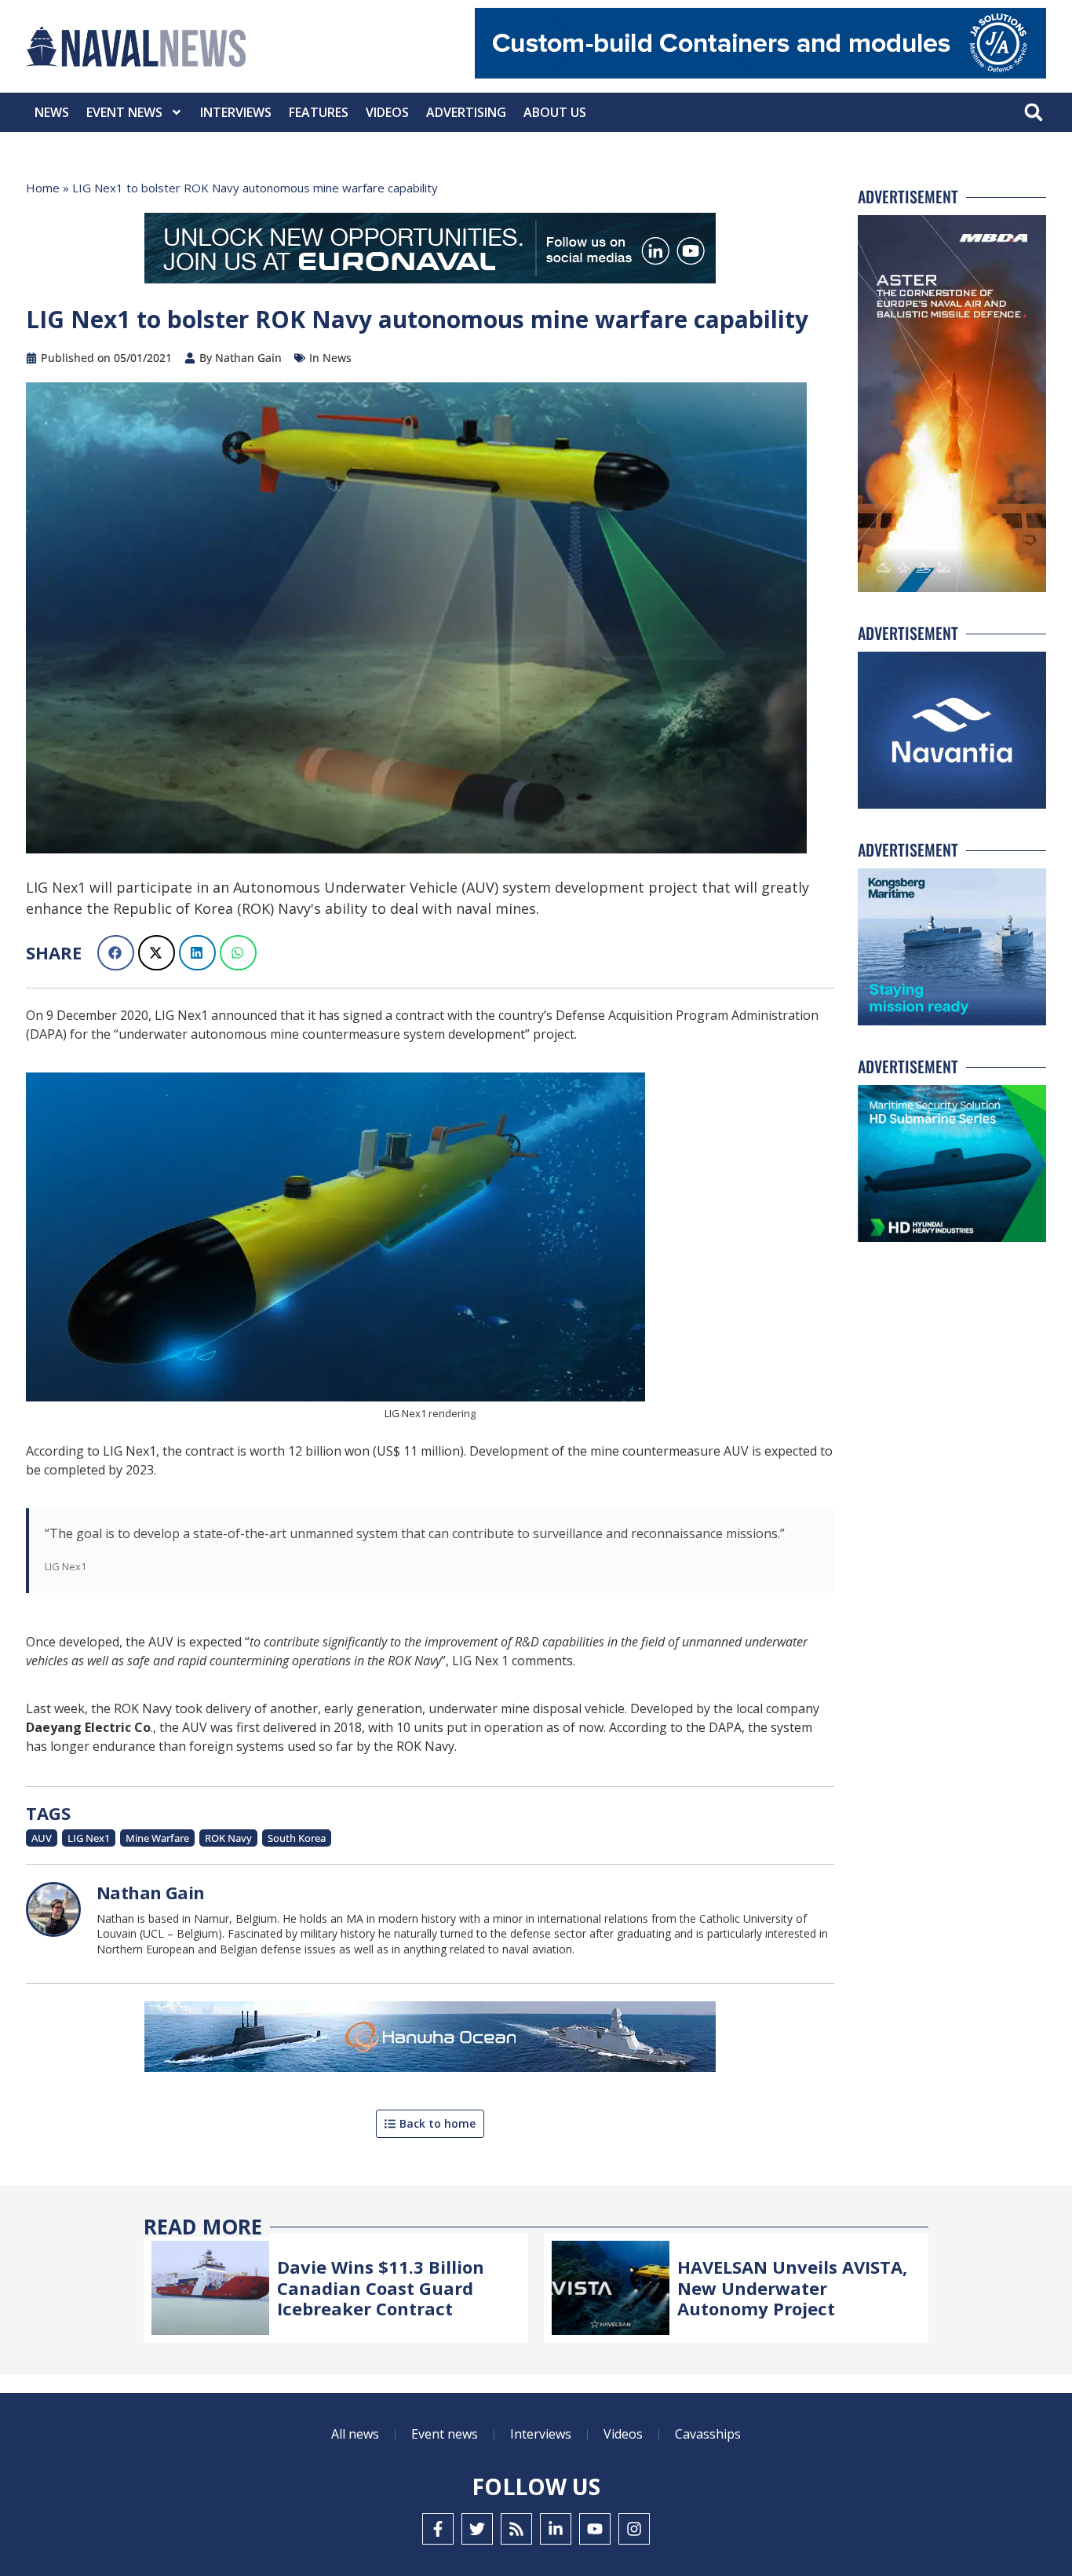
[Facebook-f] (438, 2529)
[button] (1033, 113)
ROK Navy (228, 1838)
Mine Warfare (157, 1838)
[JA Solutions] (760, 74)
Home (43, 188)
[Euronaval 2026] (430, 251)
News (52, 112)
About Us (555, 112)
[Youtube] (595, 2529)
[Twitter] (477, 2529)
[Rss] (516, 2529)
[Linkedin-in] (556, 2529)
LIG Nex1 (89, 1838)
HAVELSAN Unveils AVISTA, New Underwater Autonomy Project (792, 2287)
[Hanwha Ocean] (430, 2040)
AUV (42, 1838)
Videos (387, 112)
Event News (124, 112)
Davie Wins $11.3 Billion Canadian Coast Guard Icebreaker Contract (381, 2287)
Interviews (236, 112)
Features (319, 112)
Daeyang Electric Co (88, 1727)
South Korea (297, 1838)
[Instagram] (634, 2529)
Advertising (466, 112)
